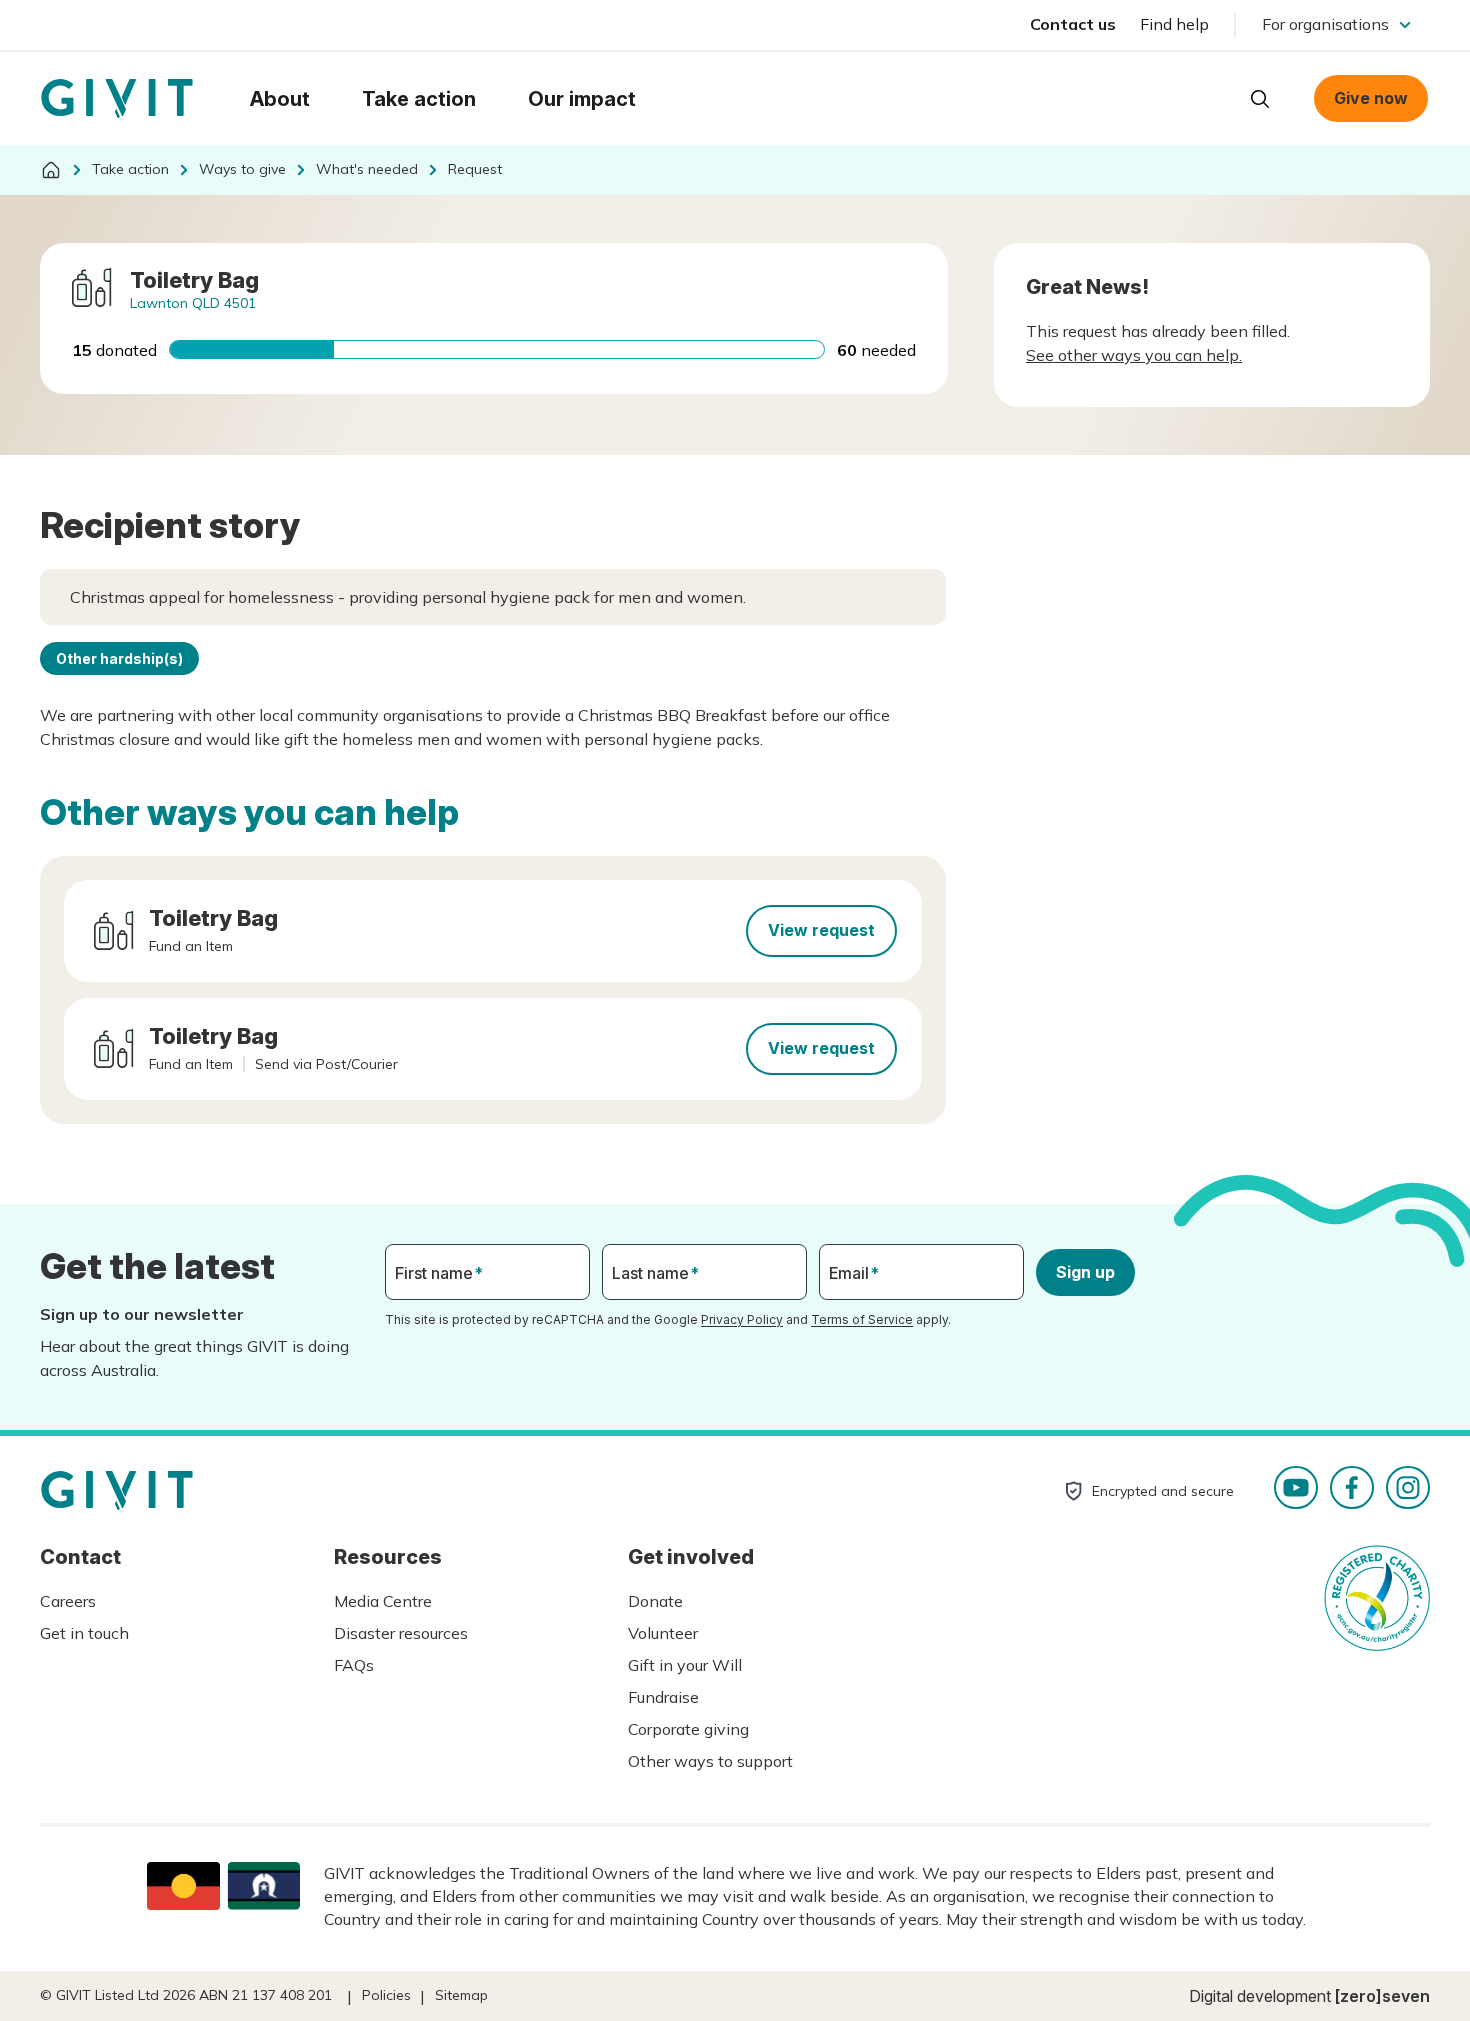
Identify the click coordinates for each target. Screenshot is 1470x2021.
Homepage (117, 99)
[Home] (51, 170)
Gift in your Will (685, 1665)
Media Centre (383, 1601)
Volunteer (663, 1633)
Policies (386, 1995)
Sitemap (461, 1995)
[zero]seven (1382, 1996)
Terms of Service (862, 1319)
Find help (1174, 24)
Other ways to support (710, 1761)
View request (821, 930)
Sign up (1085, 1272)
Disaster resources (401, 1633)
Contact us (1073, 24)
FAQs (354, 1665)
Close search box (1210, 97)
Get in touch (84, 1633)
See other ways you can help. (1134, 355)
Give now (1371, 98)
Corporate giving (688, 1729)
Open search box (1260, 99)
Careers (68, 1601)
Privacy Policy (742, 1319)
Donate (655, 1601)
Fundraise (663, 1697)
